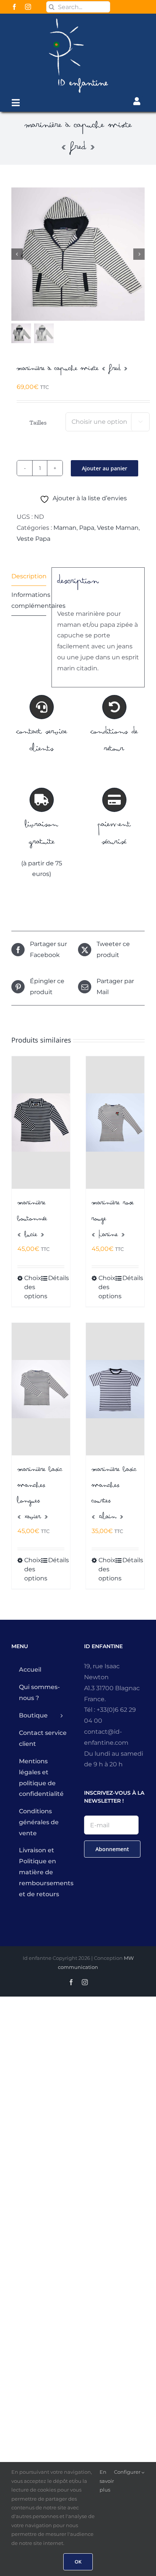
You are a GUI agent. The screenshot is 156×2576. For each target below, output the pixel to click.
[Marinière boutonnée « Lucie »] (41, 1123)
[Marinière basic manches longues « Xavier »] (41, 1389)
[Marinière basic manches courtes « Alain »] (115, 1389)
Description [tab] (29, 576)
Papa (87, 528)
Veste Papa (34, 539)
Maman (65, 528)
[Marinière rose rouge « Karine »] (115, 1123)
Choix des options (32, 1287)
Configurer (128, 2472)
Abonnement (112, 1849)
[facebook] (14, 7)
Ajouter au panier (105, 468)
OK (78, 2562)
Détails (56, 1278)
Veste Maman (118, 528)
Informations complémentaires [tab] (29, 600)
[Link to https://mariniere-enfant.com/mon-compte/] (137, 101)
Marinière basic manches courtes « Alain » (114, 1494)
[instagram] (28, 7)
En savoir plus (107, 2481)
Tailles (38, 422)
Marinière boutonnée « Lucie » (32, 1220)
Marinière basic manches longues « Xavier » (40, 1494)
